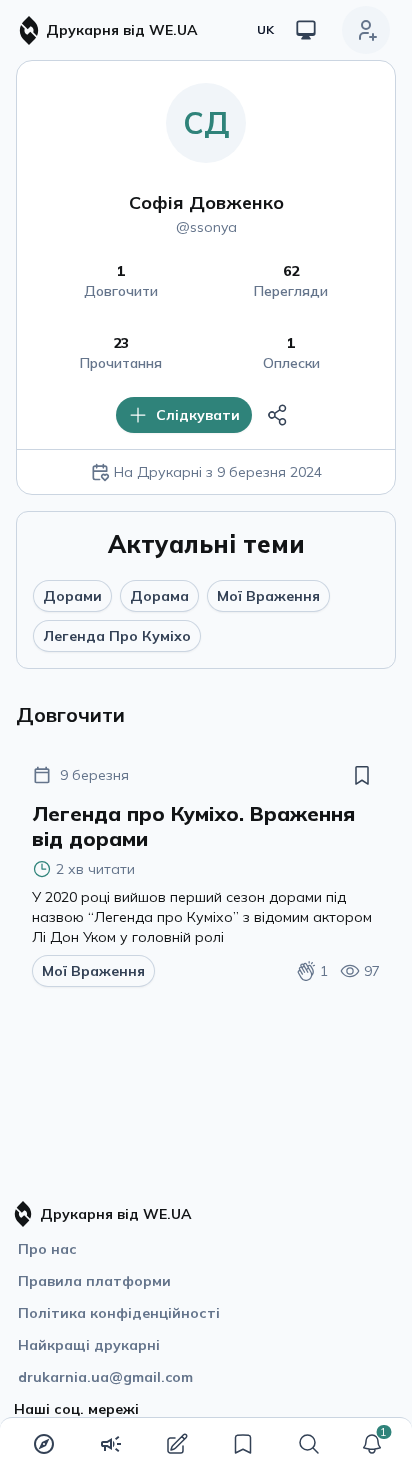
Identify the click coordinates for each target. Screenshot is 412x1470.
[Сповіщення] (372, 1444)
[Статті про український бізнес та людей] (111, 1444)
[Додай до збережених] (362, 775)
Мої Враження (268, 596)
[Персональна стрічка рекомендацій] (44, 1444)
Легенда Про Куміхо (117, 636)
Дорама (159, 596)
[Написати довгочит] (177, 1444)
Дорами (72, 596)
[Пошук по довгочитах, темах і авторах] (309, 1444)
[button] (372, 1444)
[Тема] (306, 30)
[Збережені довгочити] (243, 1444)
